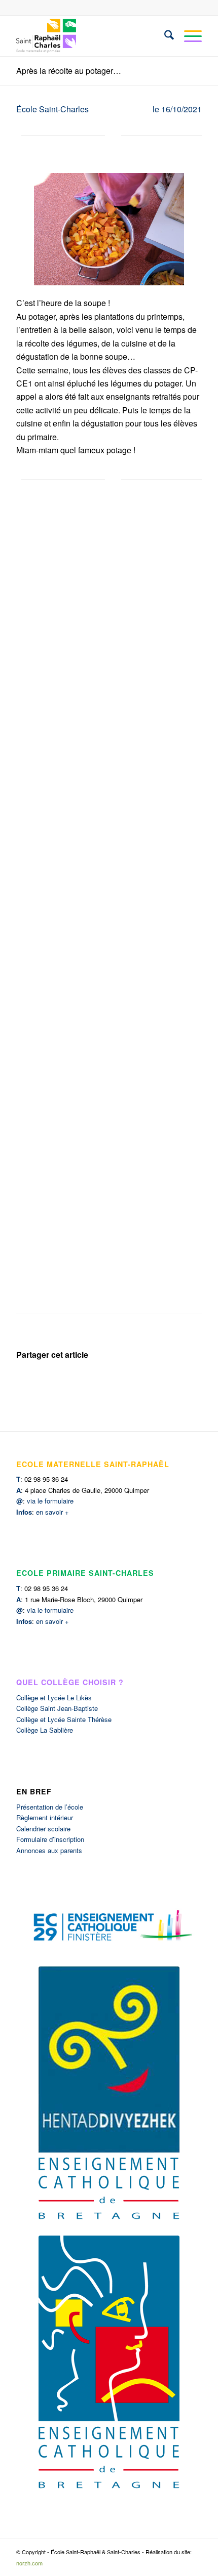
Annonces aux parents (49, 1850)
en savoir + (52, 1512)
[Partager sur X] (86, 1382)
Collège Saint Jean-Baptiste (57, 1708)
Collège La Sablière (45, 1730)
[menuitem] (164, 36)
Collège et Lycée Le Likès (54, 1698)
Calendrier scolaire (43, 1829)
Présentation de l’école (50, 1807)
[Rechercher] (164, 36)
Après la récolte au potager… (69, 71)
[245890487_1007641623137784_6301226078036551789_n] (109, 229)
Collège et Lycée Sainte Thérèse (64, 1719)
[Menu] (188, 36)
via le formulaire (50, 1501)
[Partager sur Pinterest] (132, 1382)
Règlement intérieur (45, 1817)
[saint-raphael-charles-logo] (90, 36)
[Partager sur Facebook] (39, 1382)
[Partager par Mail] (178, 1382)
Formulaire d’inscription (50, 1839)
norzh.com (29, 2563)
